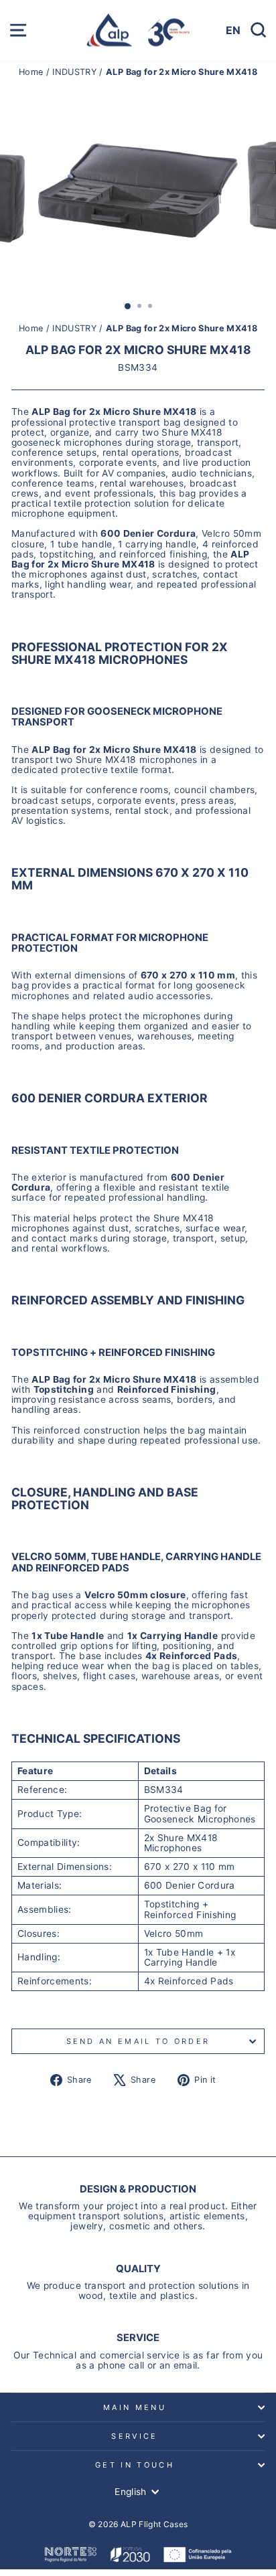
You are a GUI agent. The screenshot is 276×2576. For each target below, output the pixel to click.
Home (32, 72)
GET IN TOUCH (135, 2465)
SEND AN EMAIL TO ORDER (138, 2041)
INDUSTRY (74, 72)
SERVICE (134, 2436)
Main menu (135, 2407)
